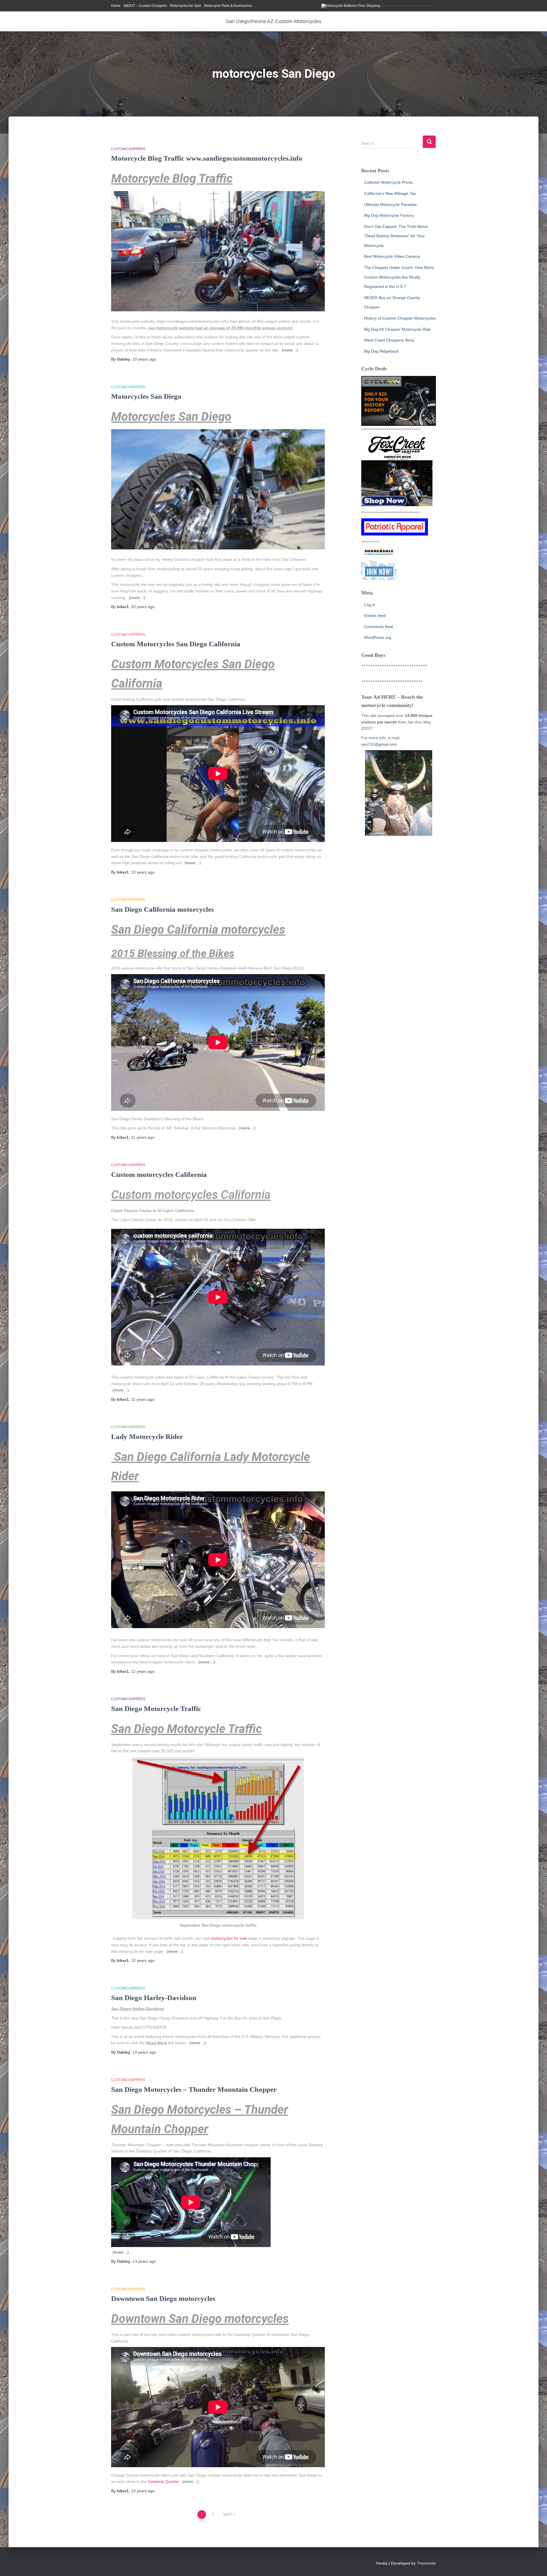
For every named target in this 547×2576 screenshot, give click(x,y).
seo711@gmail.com (379, 744)
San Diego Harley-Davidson (154, 1998)
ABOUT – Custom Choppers (145, 6)
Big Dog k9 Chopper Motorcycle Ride (397, 329)
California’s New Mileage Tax (390, 193)
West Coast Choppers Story (389, 340)
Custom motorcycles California (159, 1174)
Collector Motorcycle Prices (389, 182)
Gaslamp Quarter (163, 2481)
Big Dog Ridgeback (381, 351)
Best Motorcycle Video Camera (392, 256)
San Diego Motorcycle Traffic (156, 1709)
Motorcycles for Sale (185, 6)
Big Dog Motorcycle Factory (389, 215)
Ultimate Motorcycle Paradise (390, 205)
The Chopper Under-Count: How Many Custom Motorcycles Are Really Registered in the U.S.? (399, 277)
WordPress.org (378, 637)
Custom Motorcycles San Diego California (176, 644)
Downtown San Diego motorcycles (163, 2298)
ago (144, 359)
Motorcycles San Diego (146, 396)
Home (116, 6)
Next (228, 2514)
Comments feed (378, 627)
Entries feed (375, 616)
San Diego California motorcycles (163, 909)
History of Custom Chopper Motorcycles (400, 318)
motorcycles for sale (229, 1938)
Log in (370, 605)
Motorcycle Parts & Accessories (228, 6)
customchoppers (128, 149)
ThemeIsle (426, 2563)
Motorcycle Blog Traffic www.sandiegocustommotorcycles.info (207, 158)
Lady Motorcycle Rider (147, 1437)
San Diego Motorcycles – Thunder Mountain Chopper (194, 2089)
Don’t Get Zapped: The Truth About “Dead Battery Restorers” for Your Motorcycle (396, 236)
